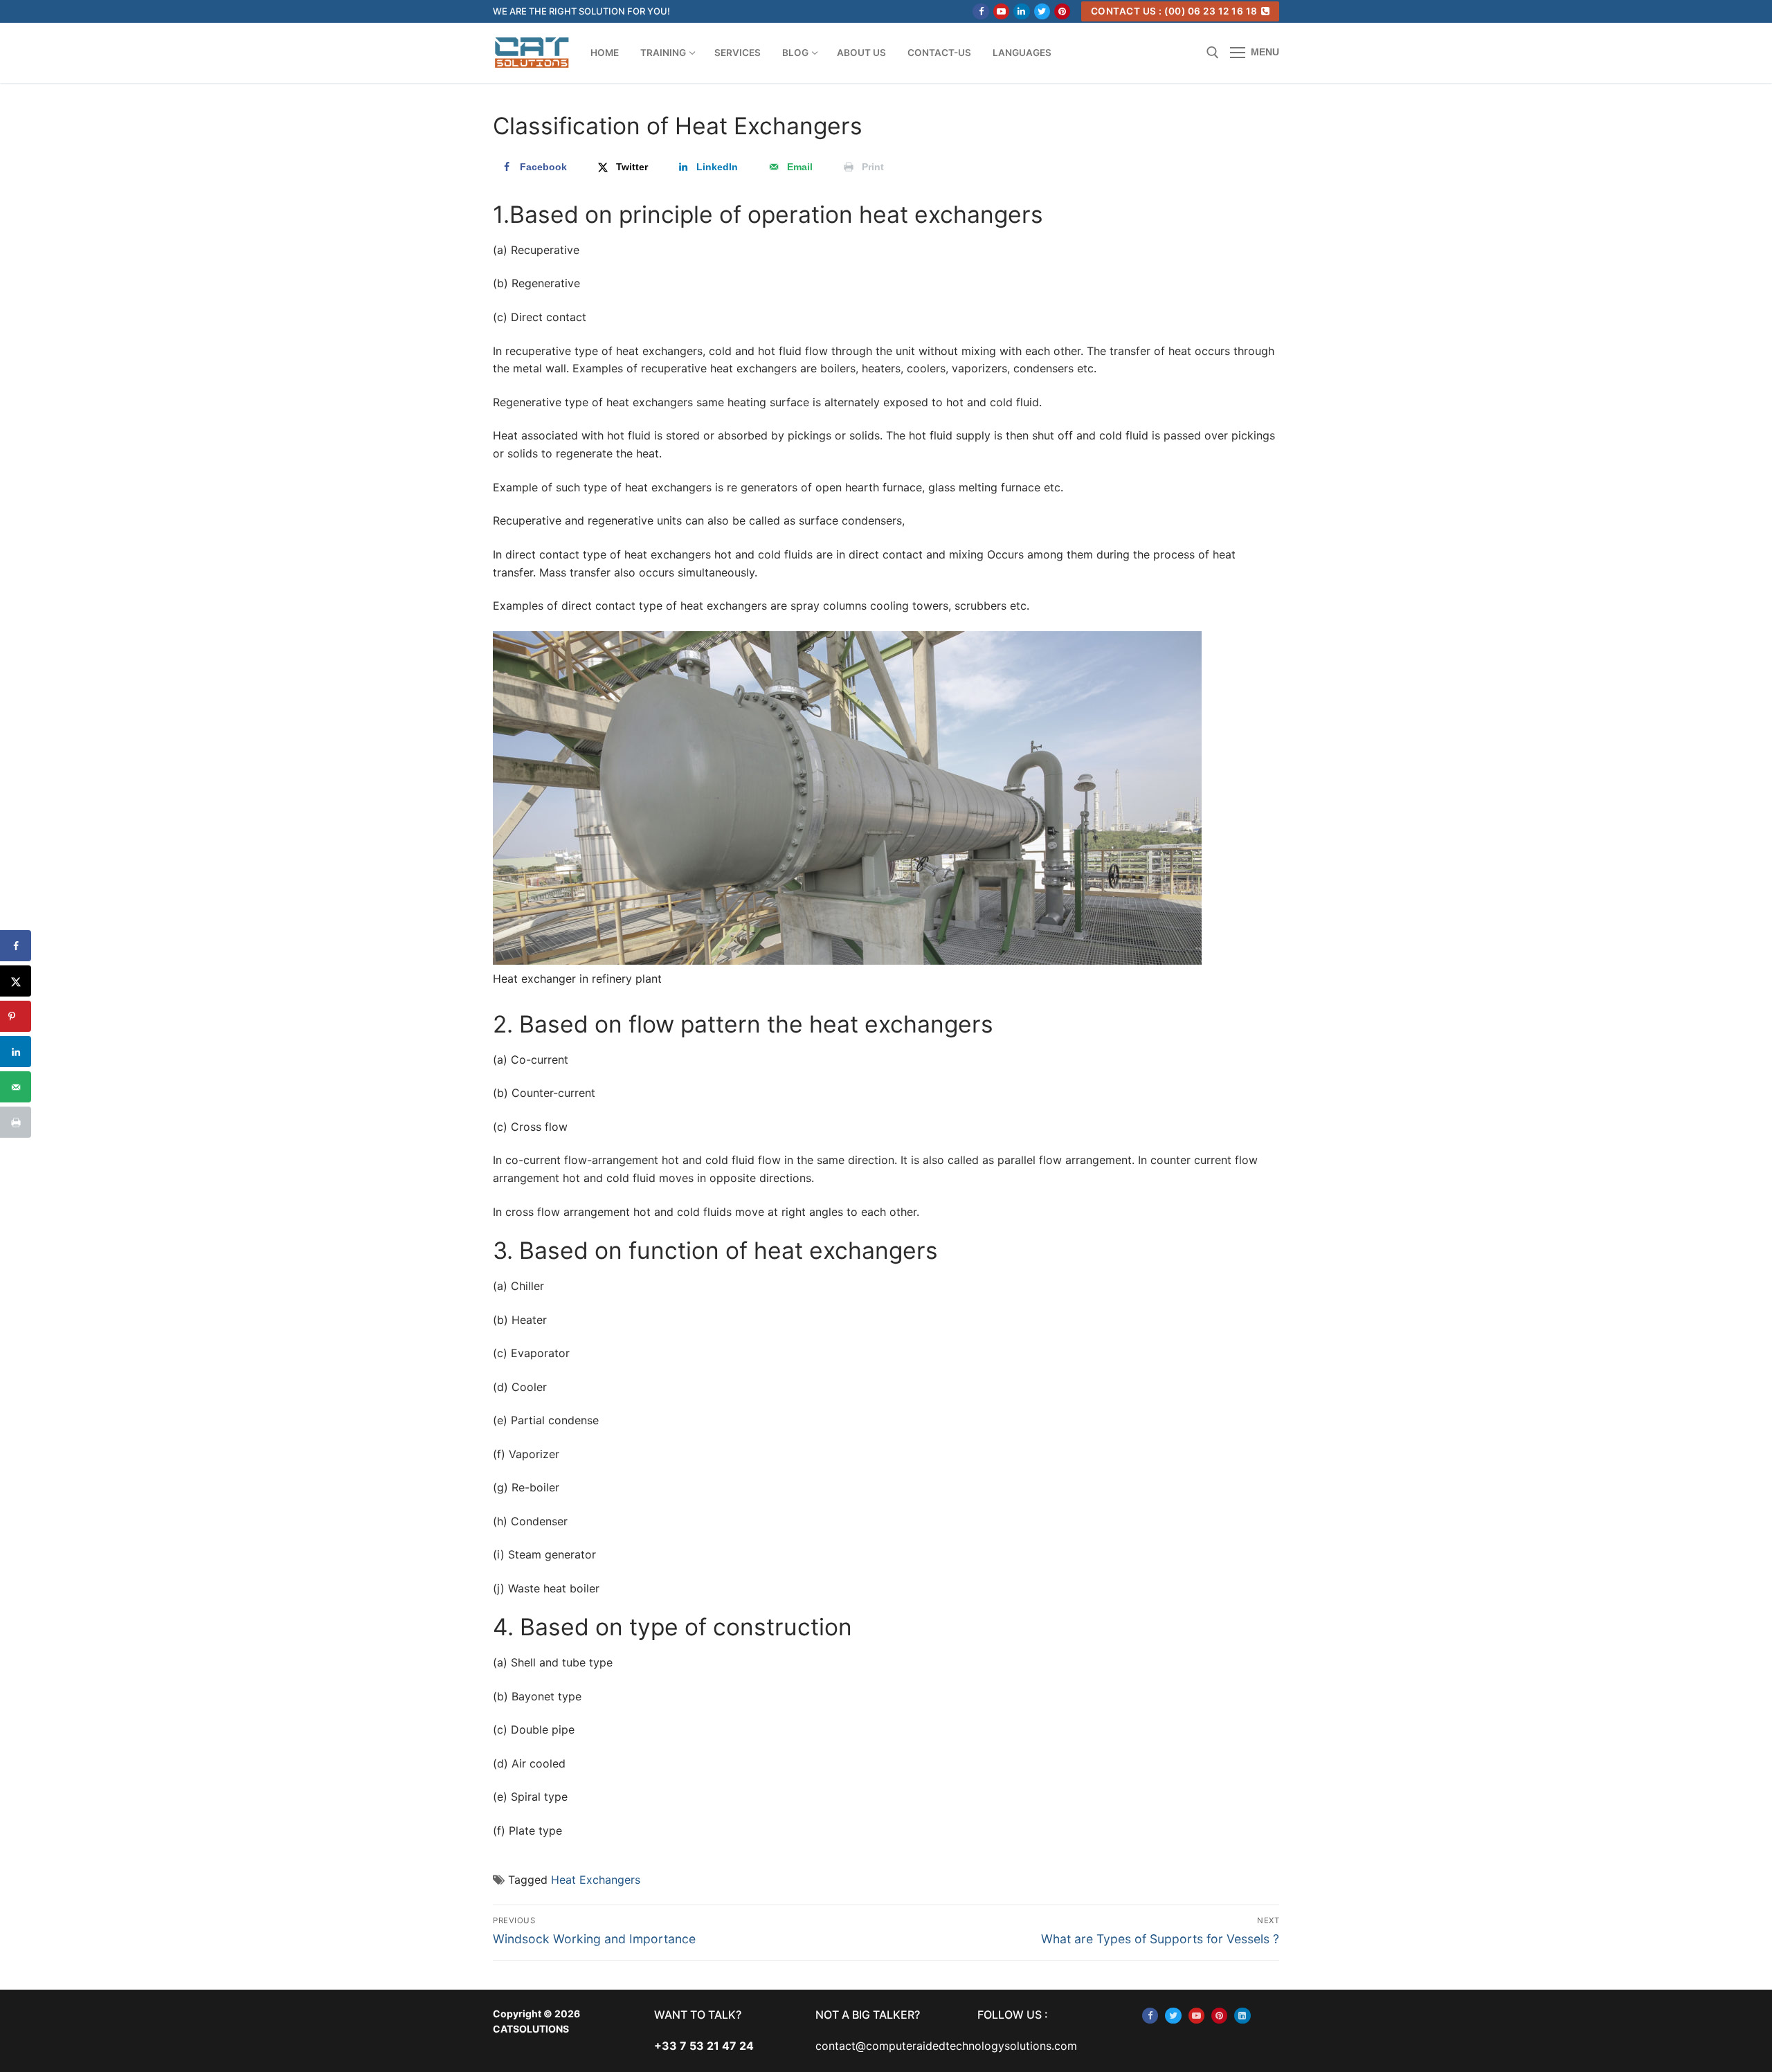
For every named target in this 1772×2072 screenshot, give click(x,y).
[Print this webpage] (16, 1122)
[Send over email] (16, 1087)
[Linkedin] (1021, 11)
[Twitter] (1042, 11)
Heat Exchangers (596, 1880)
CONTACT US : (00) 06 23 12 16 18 (1174, 11)
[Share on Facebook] (16, 946)
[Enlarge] (1178, 654)
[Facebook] (980, 11)
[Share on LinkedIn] (16, 1052)
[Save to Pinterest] (16, 1016)
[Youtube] (1001, 11)
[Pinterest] (1062, 11)
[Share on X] (16, 981)
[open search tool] (1213, 53)
